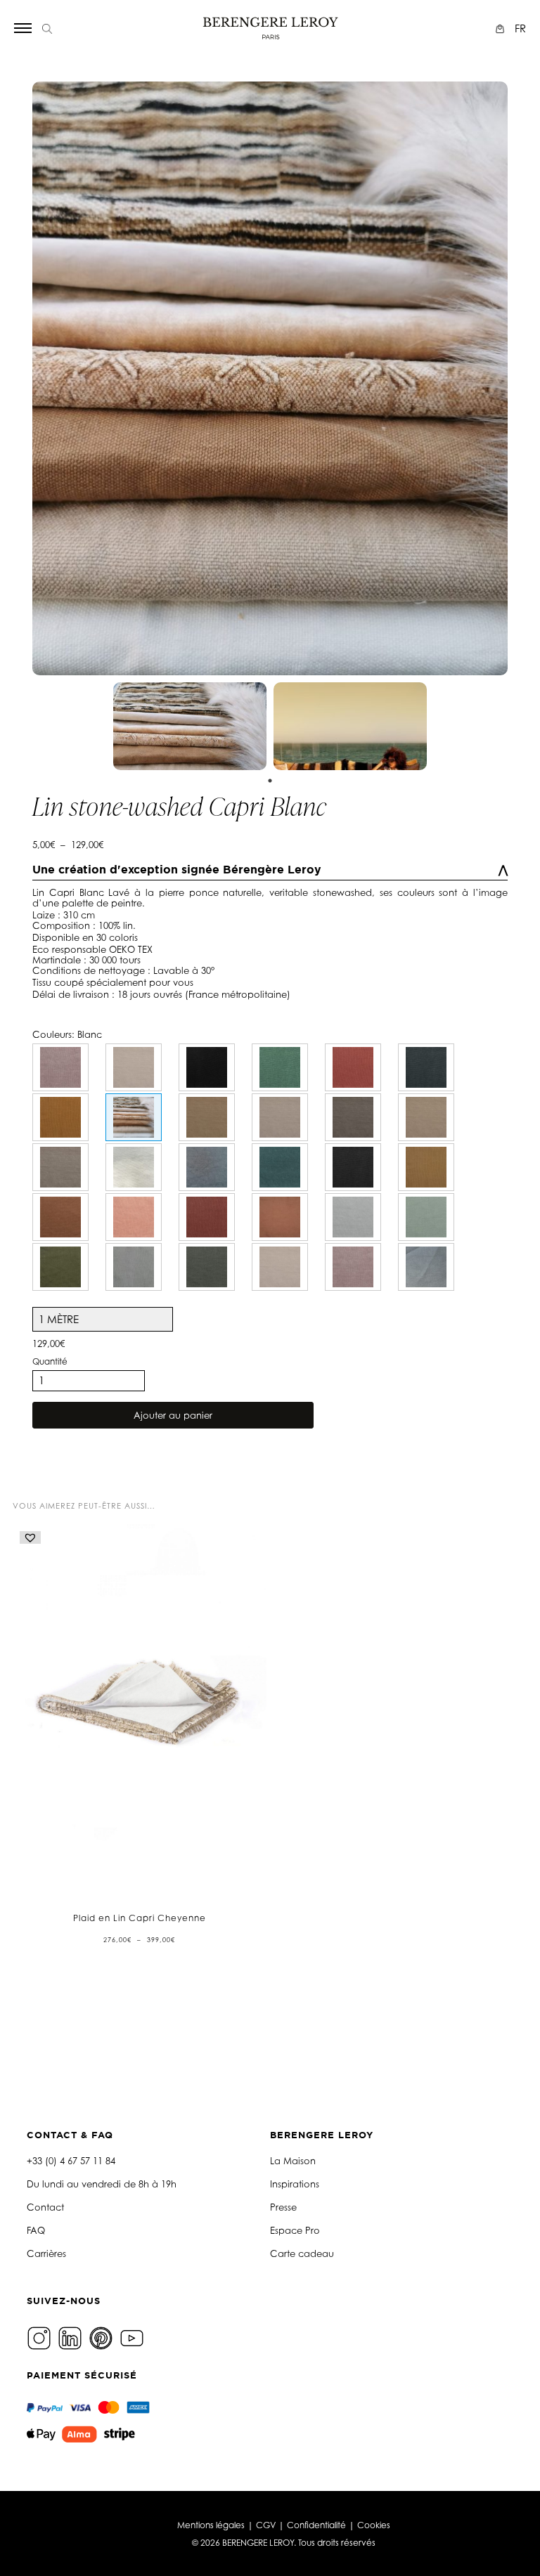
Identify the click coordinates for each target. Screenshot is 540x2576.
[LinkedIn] (72, 2337)
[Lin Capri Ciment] (134, 1067)
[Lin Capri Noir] (207, 1067)
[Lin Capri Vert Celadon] (426, 1217)
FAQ (36, 2230)
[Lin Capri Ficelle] (280, 1117)
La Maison (293, 2161)
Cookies (374, 2525)
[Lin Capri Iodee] (426, 1267)
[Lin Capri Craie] (134, 1167)
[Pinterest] (103, 2337)
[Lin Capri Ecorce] (353, 1117)
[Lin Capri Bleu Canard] (280, 1167)
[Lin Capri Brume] (353, 1217)
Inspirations (295, 2184)
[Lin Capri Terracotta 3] (353, 1067)
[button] (30, 1537)
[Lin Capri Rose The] (353, 1267)
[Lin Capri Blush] (60, 1067)
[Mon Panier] (502, 28)
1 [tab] (270, 781)
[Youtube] (134, 2337)
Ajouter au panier (173, 1415)
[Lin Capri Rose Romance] (134, 1217)
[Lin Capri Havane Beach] (207, 1117)
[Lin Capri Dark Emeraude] (60, 1267)
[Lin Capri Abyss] (207, 1167)
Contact (45, 2207)
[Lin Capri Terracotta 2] (280, 1217)
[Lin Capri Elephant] (426, 1067)
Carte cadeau (302, 2253)
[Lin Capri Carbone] (353, 1167)
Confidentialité (316, 2525)
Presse (283, 2207)
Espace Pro (295, 2230)
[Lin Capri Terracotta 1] (207, 1217)
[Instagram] (41, 2337)
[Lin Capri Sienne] (60, 1217)
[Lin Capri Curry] (60, 1117)
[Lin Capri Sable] (280, 1267)
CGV (266, 2525)
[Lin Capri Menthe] (280, 1067)
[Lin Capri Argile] (426, 1117)
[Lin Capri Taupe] (60, 1167)
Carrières (46, 2253)
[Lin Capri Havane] (426, 1167)
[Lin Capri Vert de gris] (134, 1267)
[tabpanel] (190, 726)
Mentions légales (211, 2525)
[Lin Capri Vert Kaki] (207, 1267)
